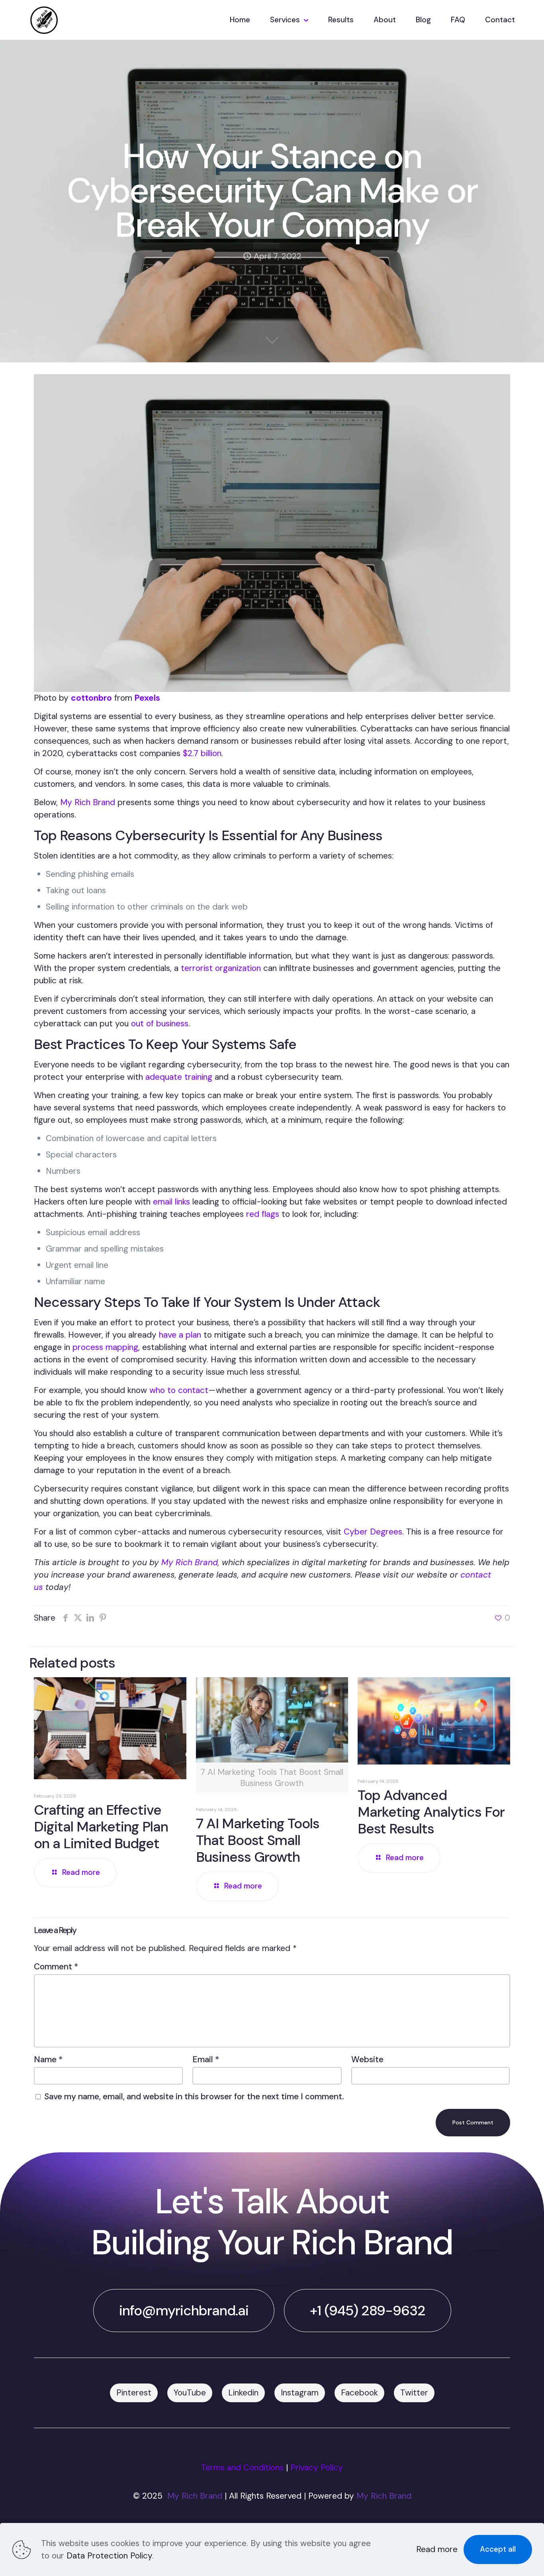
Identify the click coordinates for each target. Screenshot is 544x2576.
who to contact (179, 1390)
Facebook (359, 2393)
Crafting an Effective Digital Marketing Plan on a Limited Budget (101, 1827)
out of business (160, 1024)
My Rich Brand (88, 802)
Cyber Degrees (373, 1532)
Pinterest (134, 2393)
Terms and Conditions (242, 2468)
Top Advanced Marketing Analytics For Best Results (431, 1812)
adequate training (179, 1077)
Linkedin (243, 2393)
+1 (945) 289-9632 (368, 2311)
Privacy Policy (317, 2468)
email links (171, 1202)
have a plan (180, 1335)
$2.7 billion (202, 753)
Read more (437, 2549)
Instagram (300, 2393)
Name (48, 2059)
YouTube (190, 2393)
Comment (56, 1967)
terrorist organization (221, 968)
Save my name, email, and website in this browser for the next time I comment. (194, 2097)
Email (206, 2059)
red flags (263, 1214)
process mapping (105, 1347)
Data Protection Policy (109, 2556)
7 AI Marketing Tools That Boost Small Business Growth (258, 1840)
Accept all (498, 2549)
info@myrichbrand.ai (184, 2311)
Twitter (414, 2393)
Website (367, 2059)
